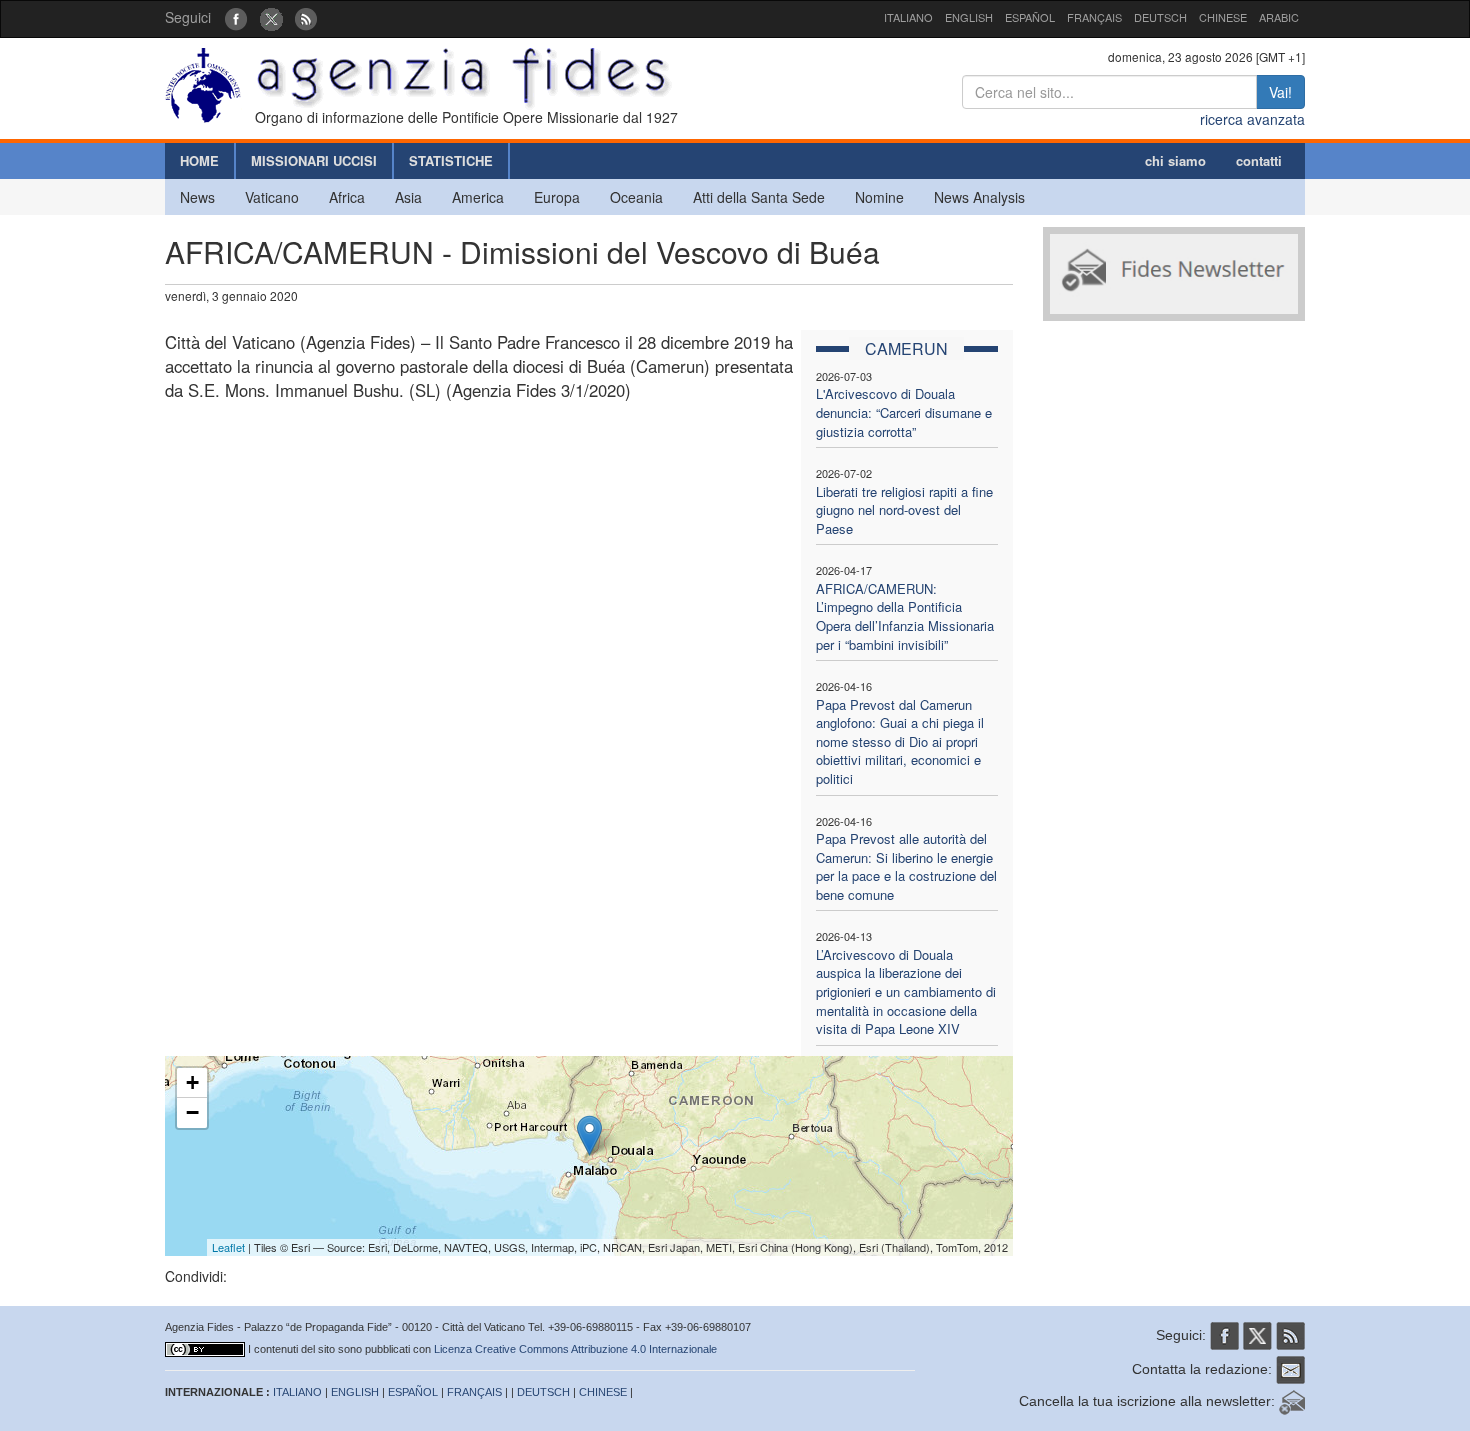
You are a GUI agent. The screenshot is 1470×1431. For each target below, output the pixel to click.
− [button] (192, 1112)
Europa (557, 197)
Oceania (636, 197)
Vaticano (272, 197)
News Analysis (979, 197)
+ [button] (192, 1082)
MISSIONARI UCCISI (314, 160)
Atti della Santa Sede (759, 197)
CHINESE (1223, 17)
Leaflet (228, 1247)
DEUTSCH (1160, 17)
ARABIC (1279, 17)
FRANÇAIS (1094, 17)
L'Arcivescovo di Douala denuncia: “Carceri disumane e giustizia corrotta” (904, 412)
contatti (1259, 160)
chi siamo (1175, 160)
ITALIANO (908, 17)
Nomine (879, 197)
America (478, 197)
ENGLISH (969, 17)
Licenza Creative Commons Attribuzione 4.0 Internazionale (575, 1349)
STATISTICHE (451, 160)
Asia (408, 197)
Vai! (1280, 92)
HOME (199, 160)
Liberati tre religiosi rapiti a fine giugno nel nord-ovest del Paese (904, 510)
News (197, 197)
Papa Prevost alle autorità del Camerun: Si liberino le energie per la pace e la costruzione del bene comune (906, 866)
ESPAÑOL (1030, 17)
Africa (347, 197)
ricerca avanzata (1252, 119)
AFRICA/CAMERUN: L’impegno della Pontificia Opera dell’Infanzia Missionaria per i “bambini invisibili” (905, 616)
